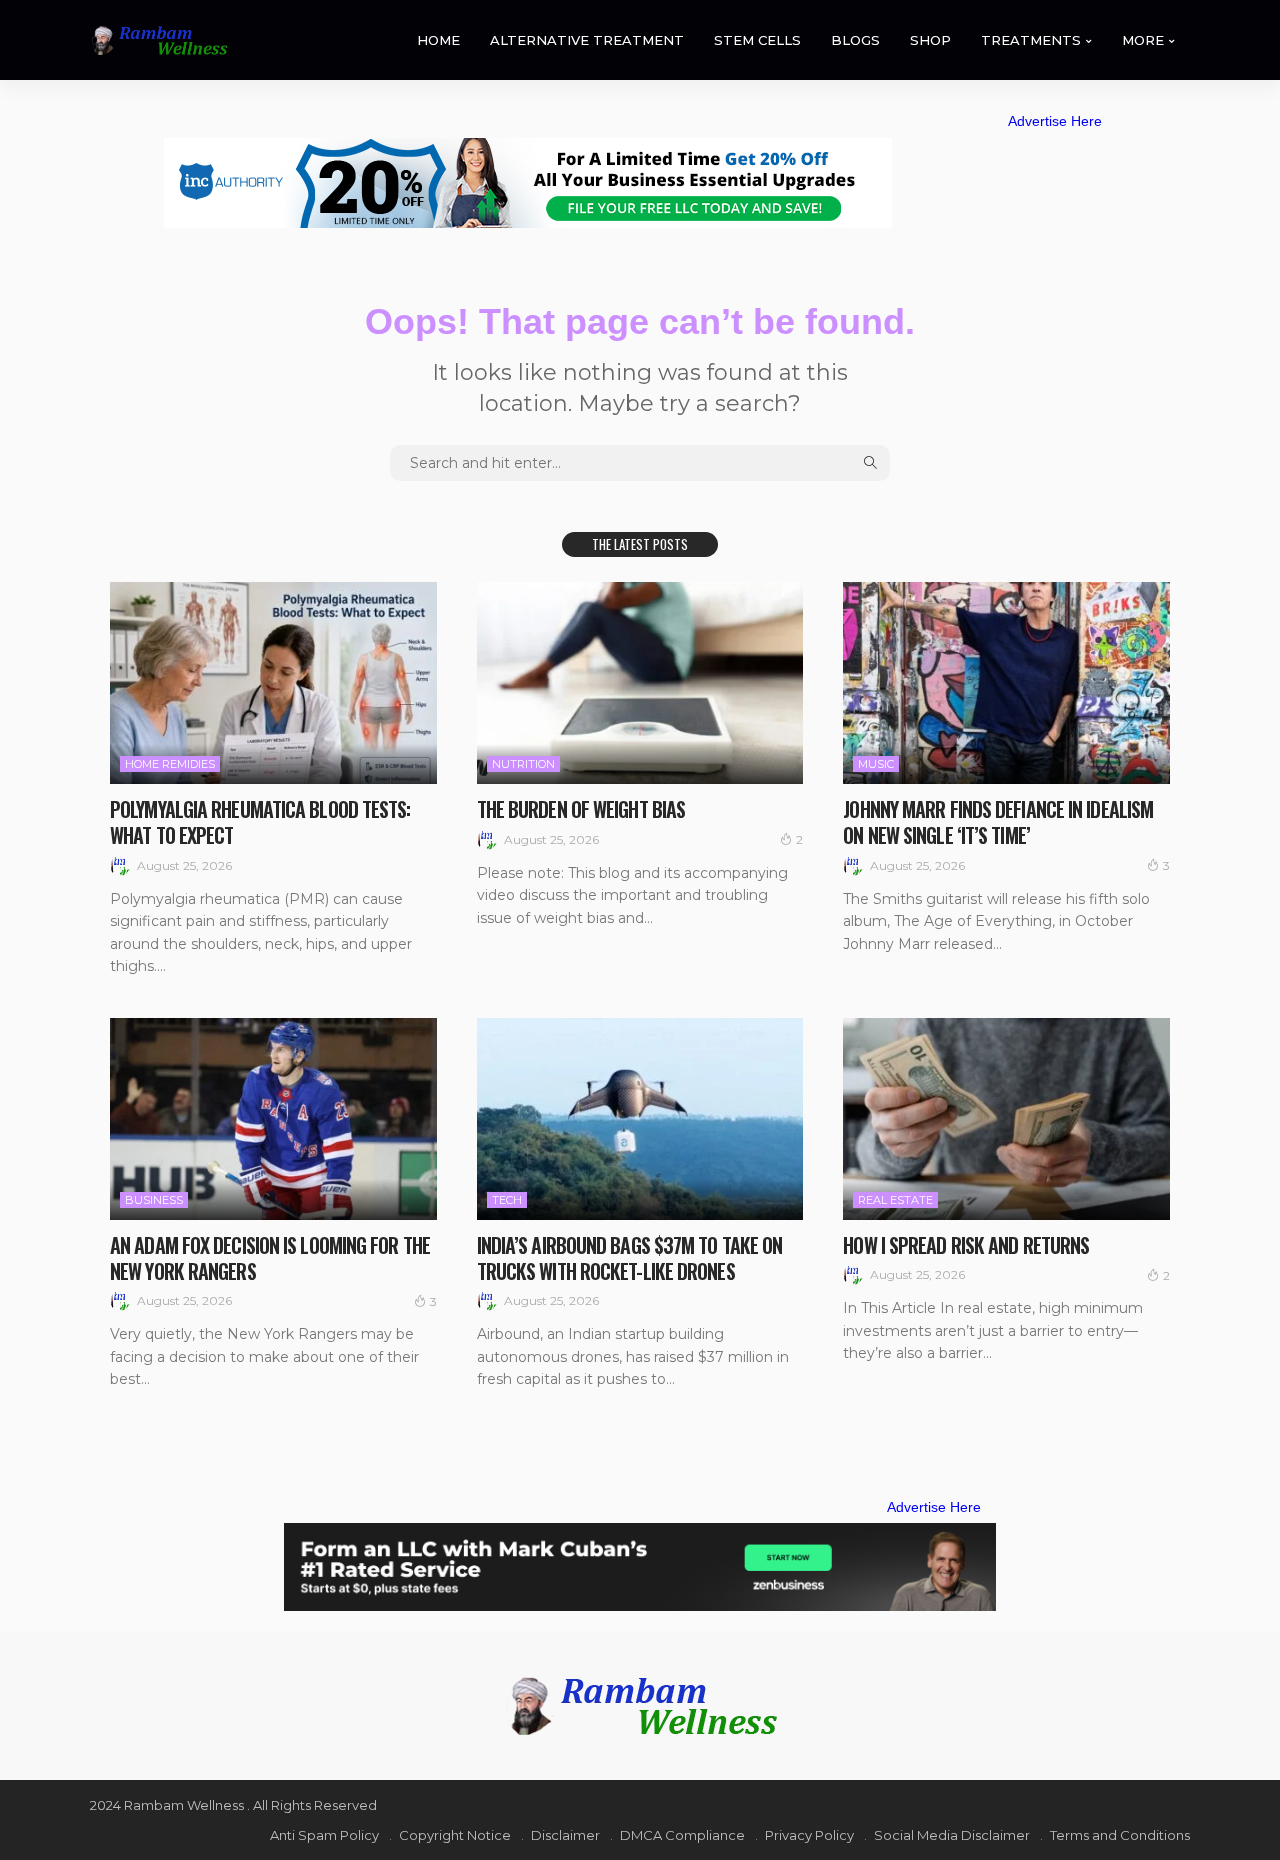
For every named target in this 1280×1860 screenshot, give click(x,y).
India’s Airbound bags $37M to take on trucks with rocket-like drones (630, 1258)
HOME (438, 40)
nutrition (523, 764)
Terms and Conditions (1120, 1835)
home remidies (170, 764)
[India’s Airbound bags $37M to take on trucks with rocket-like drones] (640, 1119)
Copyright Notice (455, 1835)
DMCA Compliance (682, 1835)
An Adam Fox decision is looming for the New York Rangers (270, 1258)
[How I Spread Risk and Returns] (1006, 1119)
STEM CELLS (757, 40)
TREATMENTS (1031, 40)
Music (876, 764)
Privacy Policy (809, 1835)
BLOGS (855, 40)
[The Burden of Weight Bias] (640, 683)
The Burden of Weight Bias (581, 809)
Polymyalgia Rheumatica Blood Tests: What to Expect (260, 822)
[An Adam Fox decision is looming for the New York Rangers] (273, 1119)
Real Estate (895, 1200)
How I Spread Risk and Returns (966, 1245)
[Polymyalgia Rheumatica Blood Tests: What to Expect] (273, 683)
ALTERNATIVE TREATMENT (587, 40)
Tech (507, 1200)
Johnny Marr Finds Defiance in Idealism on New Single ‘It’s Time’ (998, 822)
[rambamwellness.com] (159, 40)
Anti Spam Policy (324, 1835)
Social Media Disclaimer (952, 1835)
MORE (1143, 40)
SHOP (930, 40)
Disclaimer (565, 1835)
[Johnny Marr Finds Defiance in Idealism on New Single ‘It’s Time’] (1006, 683)
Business (154, 1200)
